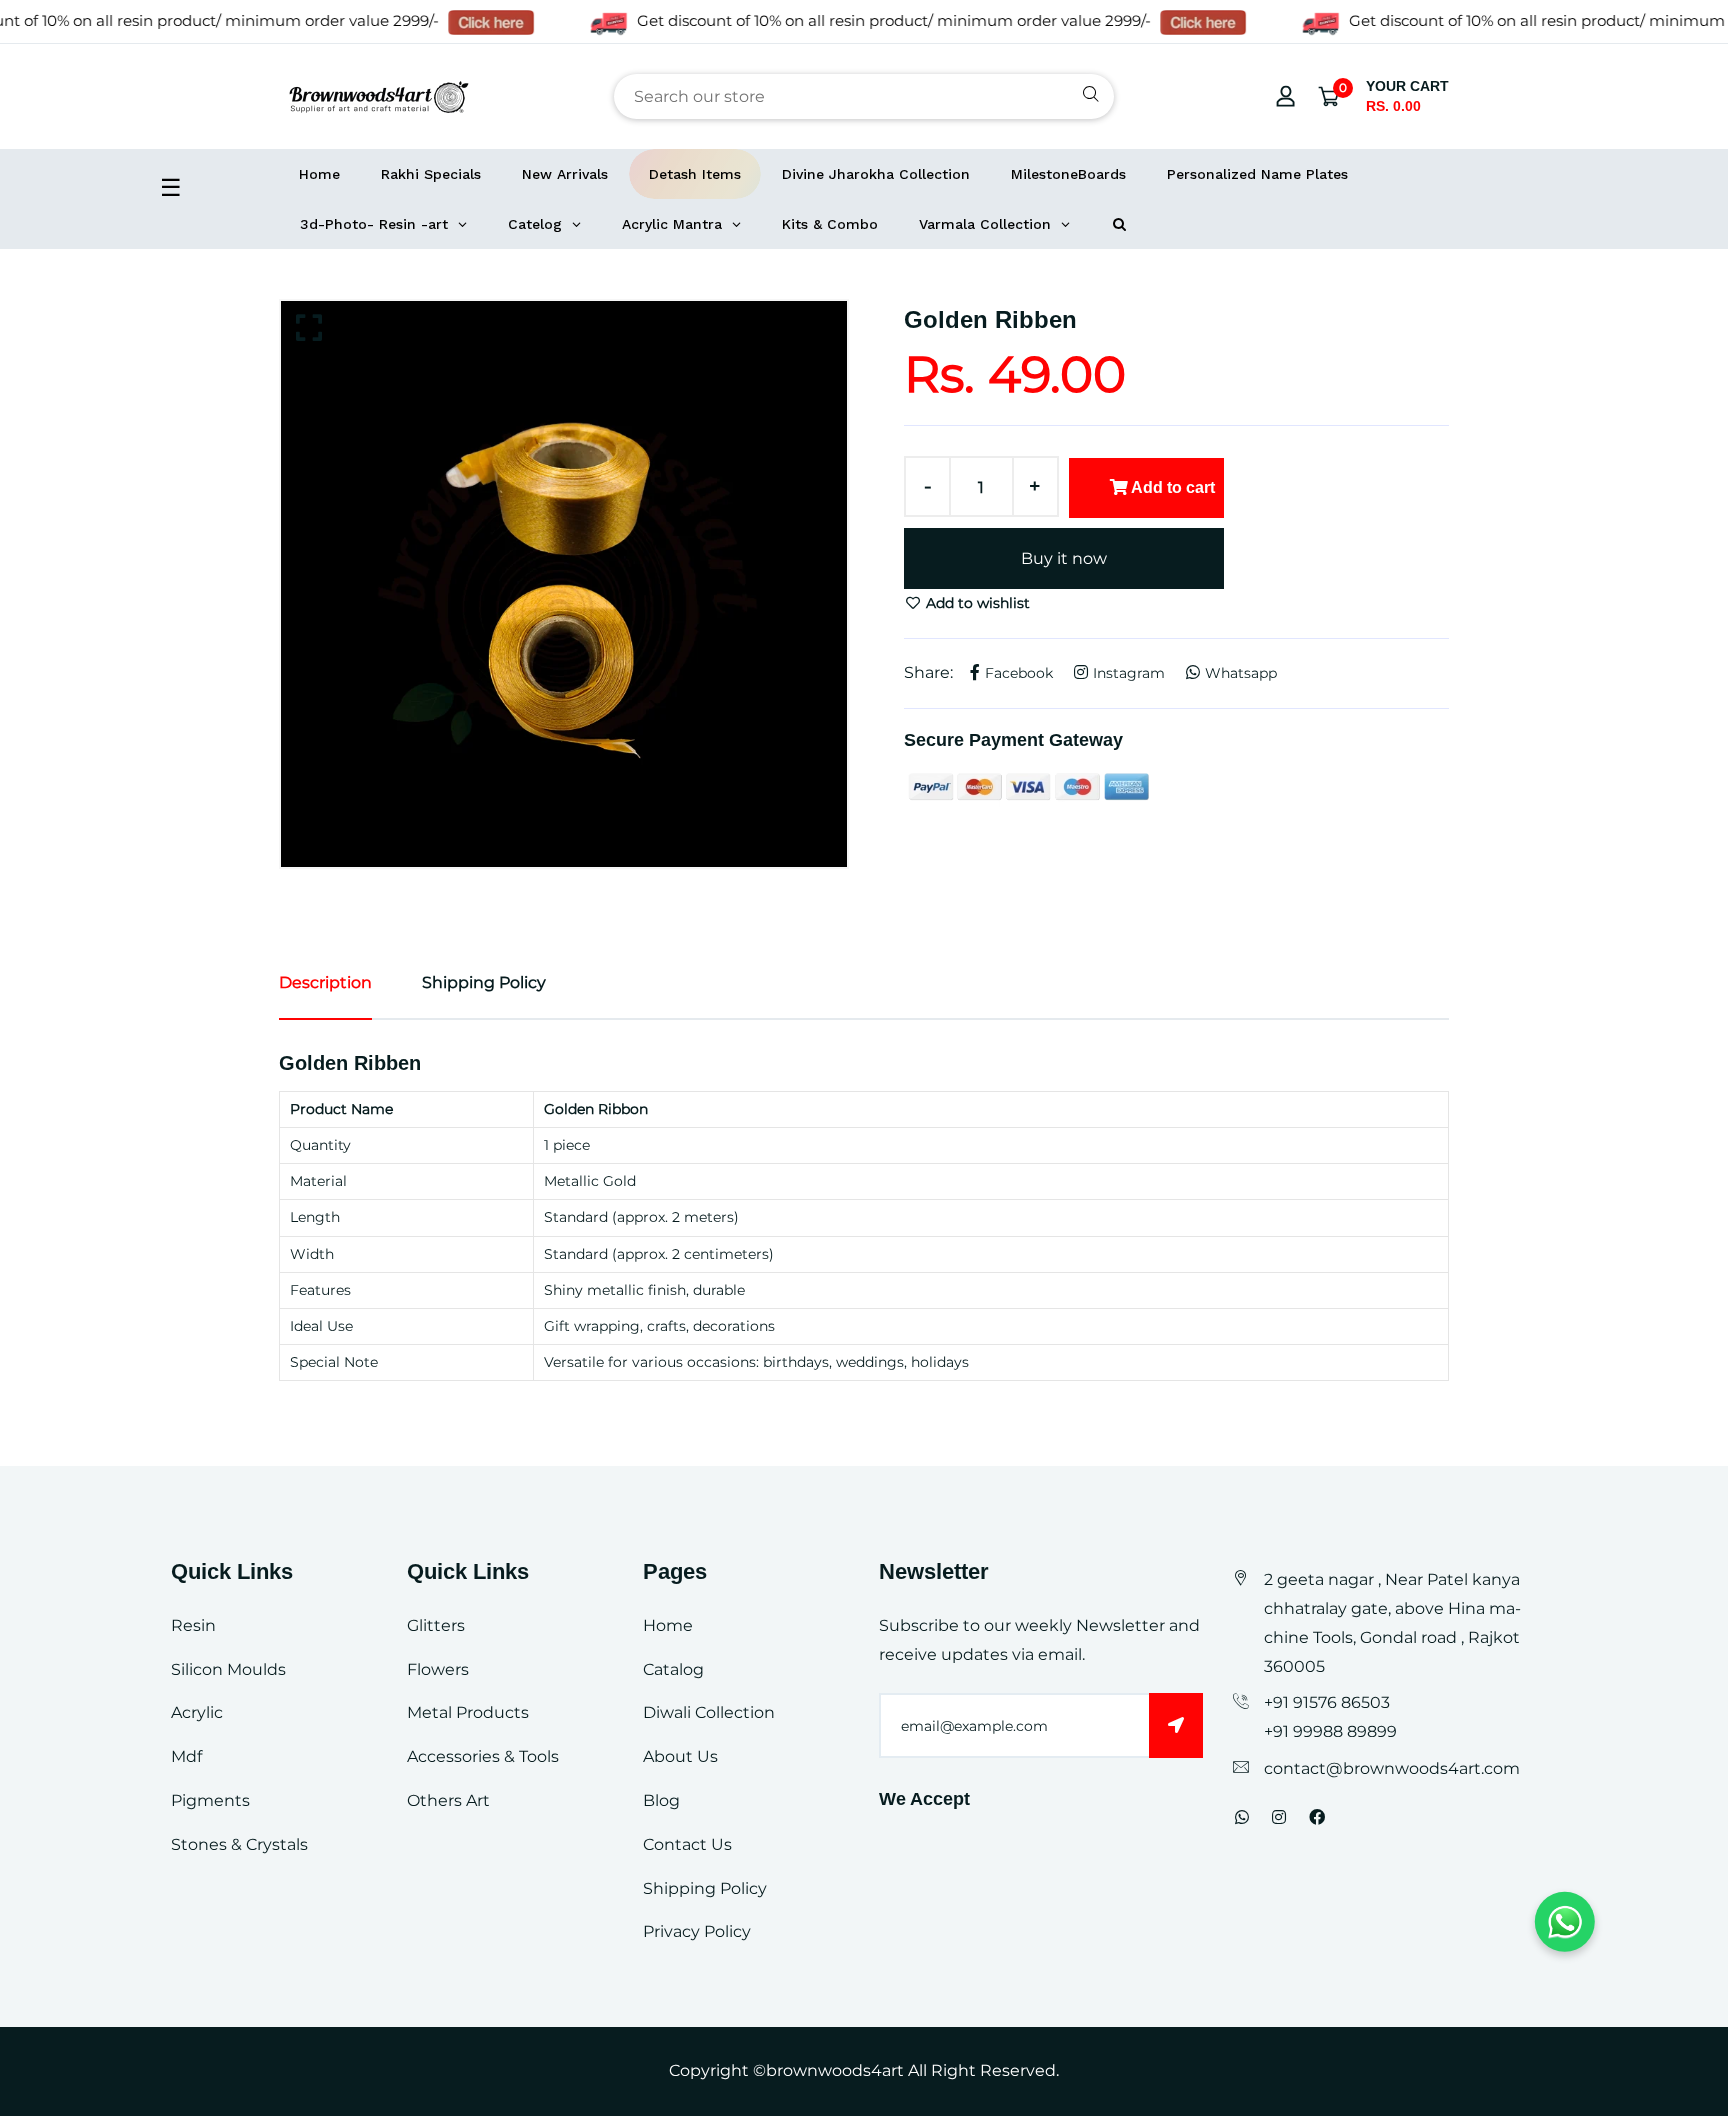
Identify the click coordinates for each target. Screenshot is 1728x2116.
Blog (661, 1800)
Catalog (673, 1669)
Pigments (210, 1800)
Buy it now (1064, 558)
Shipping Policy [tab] (484, 982)
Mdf (186, 1756)
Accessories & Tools (483, 1756)
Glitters (436, 1625)
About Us (680, 1756)
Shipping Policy (705, 1888)
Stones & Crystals (239, 1844)
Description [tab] (325, 982)
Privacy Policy (697, 1931)
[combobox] (864, 96)
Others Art (448, 1800)
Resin (193, 1625)
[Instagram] (1279, 1817)
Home (668, 1625)
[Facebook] (1317, 1817)
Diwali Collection (709, 1712)
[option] (564, 584)
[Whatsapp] (1242, 1817)
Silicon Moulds (228, 1669)
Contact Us (687, 1844)
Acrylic (197, 1712)
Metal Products (468, 1712)
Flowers (438, 1669)
